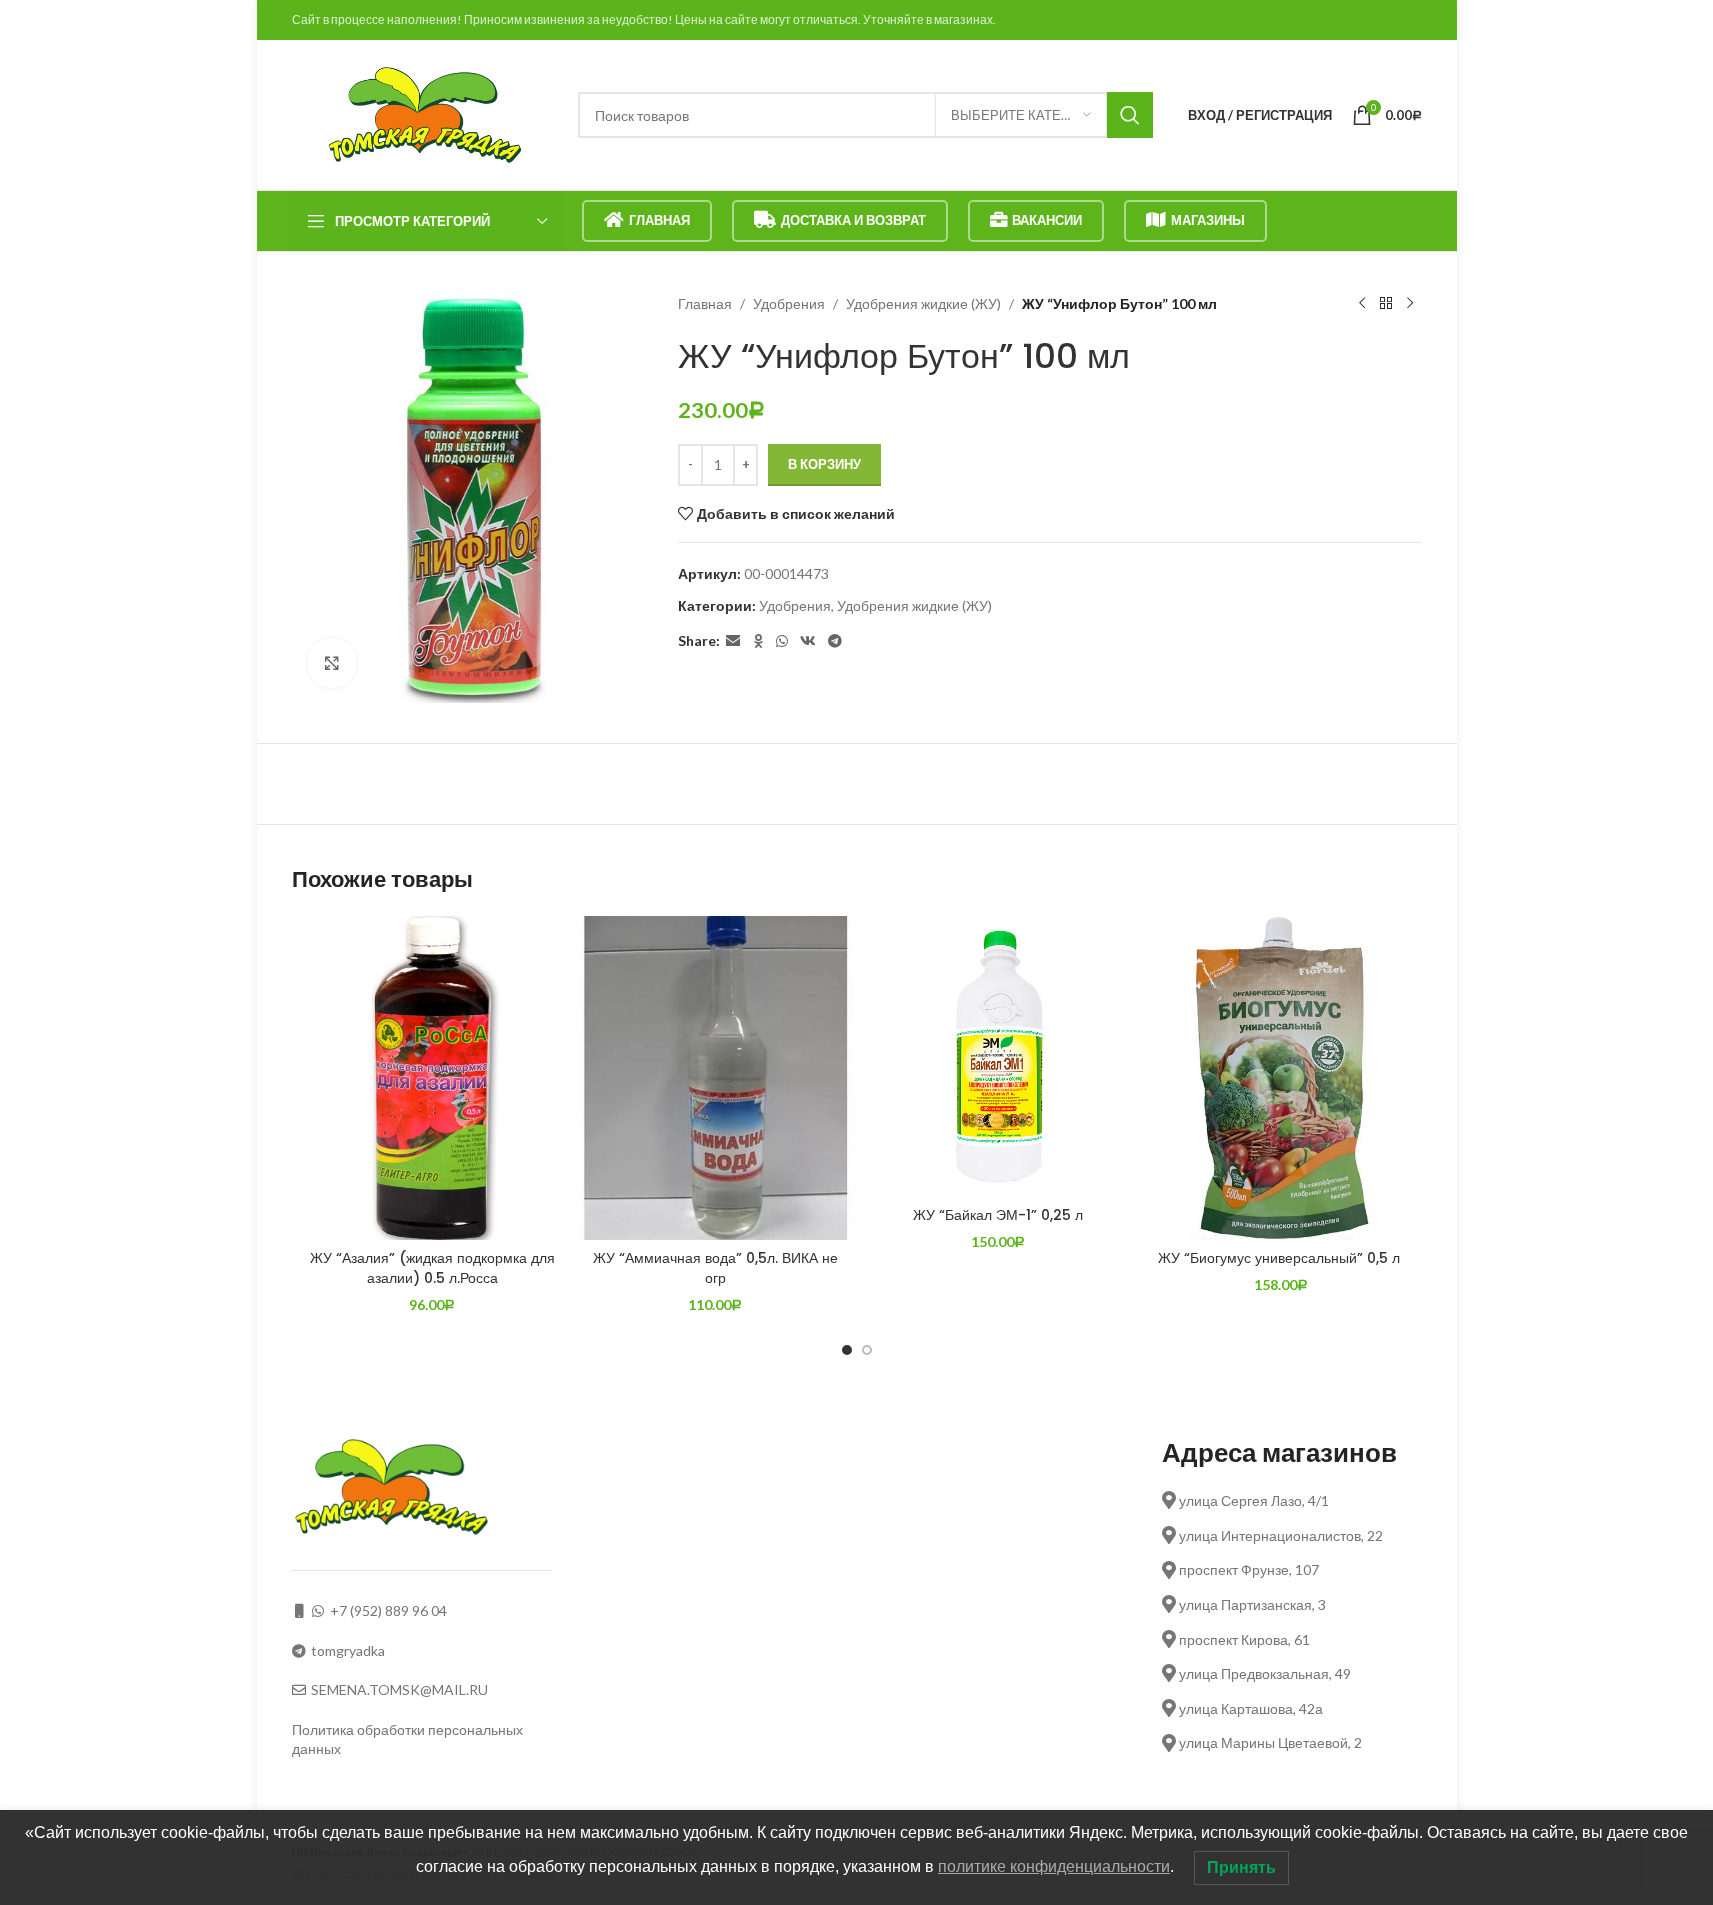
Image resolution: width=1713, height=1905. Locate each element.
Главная (659, 220)
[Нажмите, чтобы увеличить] (332, 663)
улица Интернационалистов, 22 (1279, 1535)
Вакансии (1047, 220)
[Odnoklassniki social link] (758, 641)
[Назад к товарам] (1386, 304)
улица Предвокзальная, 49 (1263, 1673)
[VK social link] (808, 641)
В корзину (824, 464)
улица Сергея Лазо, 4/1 (1252, 1500)
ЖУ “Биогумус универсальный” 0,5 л (1281, 1258)
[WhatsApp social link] (782, 641)
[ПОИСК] (1130, 115)
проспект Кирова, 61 (1243, 1639)
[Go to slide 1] (847, 1350)
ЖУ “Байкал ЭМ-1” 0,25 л (998, 1215)
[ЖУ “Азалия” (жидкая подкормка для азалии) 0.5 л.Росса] (432, 1078)
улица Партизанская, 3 (1251, 1604)
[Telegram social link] (835, 641)
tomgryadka (348, 1650)
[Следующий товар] (1410, 304)
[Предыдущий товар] (1362, 304)
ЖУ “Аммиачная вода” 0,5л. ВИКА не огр (715, 1268)
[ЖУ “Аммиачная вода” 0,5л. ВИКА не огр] (715, 1078)
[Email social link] (733, 641)
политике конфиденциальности (1054, 1866)
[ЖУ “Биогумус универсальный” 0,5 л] (1281, 1078)
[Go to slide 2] (867, 1350)
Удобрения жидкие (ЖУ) (923, 303)
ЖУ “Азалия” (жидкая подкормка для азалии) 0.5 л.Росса (432, 1268)
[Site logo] (425, 113)
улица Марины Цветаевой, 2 (1269, 1742)
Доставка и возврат (853, 220)
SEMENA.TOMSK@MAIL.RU (399, 1689)
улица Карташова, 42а (1249, 1708)
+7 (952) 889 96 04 (388, 1610)
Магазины (1208, 220)
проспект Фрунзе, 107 (1247, 1569)
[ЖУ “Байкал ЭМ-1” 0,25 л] (998, 1056)
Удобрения (789, 303)
